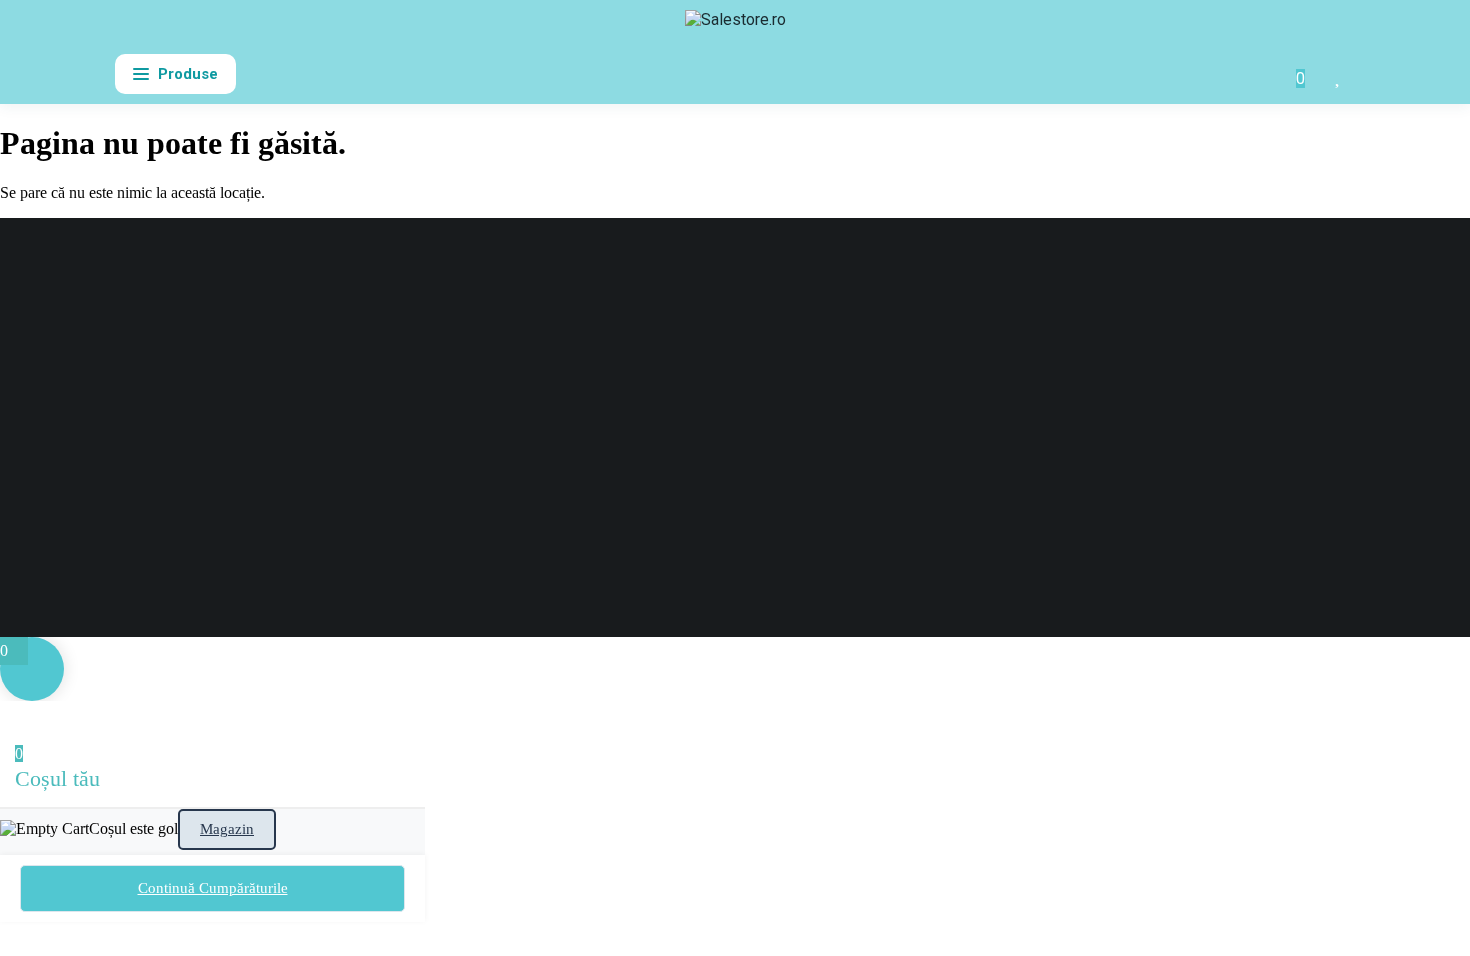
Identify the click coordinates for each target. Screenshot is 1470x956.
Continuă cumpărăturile (213, 888)
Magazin (227, 829)
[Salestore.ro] (735, 28)
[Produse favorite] (1339, 74)
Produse (188, 74)
